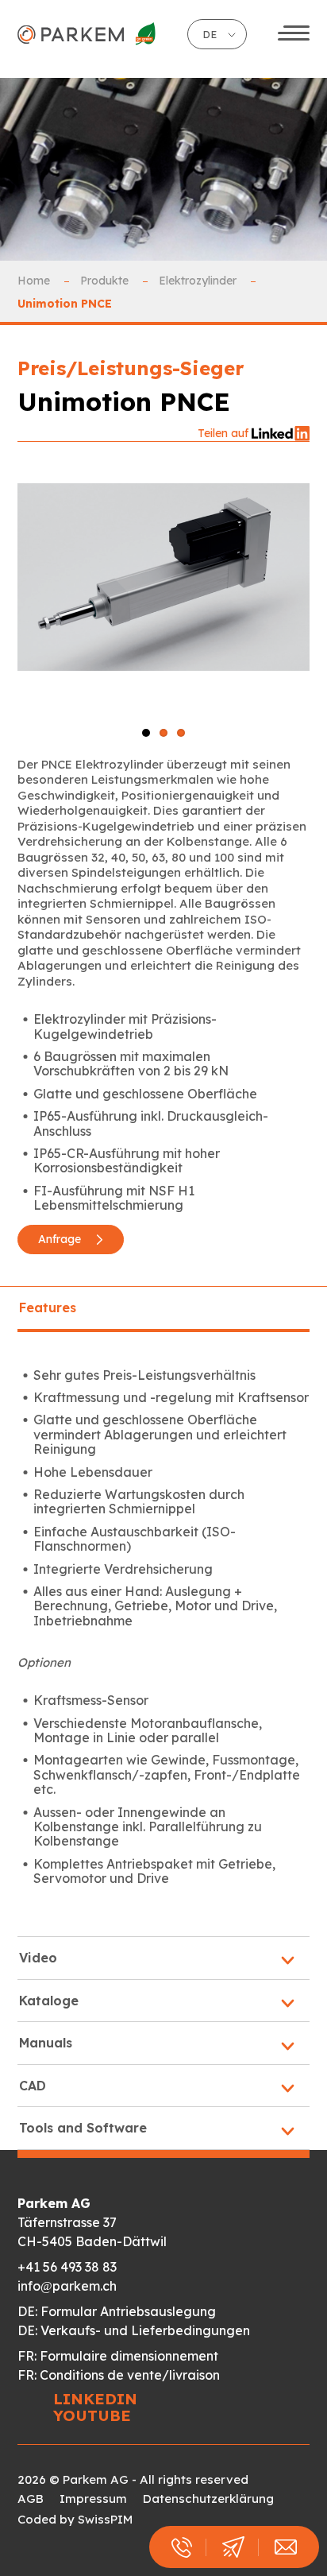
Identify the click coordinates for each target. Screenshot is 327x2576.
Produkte (106, 281)
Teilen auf (225, 433)
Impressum (93, 2499)
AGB (31, 2499)
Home (35, 281)
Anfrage (61, 1239)
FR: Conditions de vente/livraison (119, 2375)
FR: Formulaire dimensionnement (118, 2356)
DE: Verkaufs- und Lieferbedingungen (134, 2330)
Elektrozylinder (199, 281)
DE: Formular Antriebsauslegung (117, 2311)
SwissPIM (105, 2519)
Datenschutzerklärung (208, 2499)
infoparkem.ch (67, 2286)
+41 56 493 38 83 (67, 2267)
